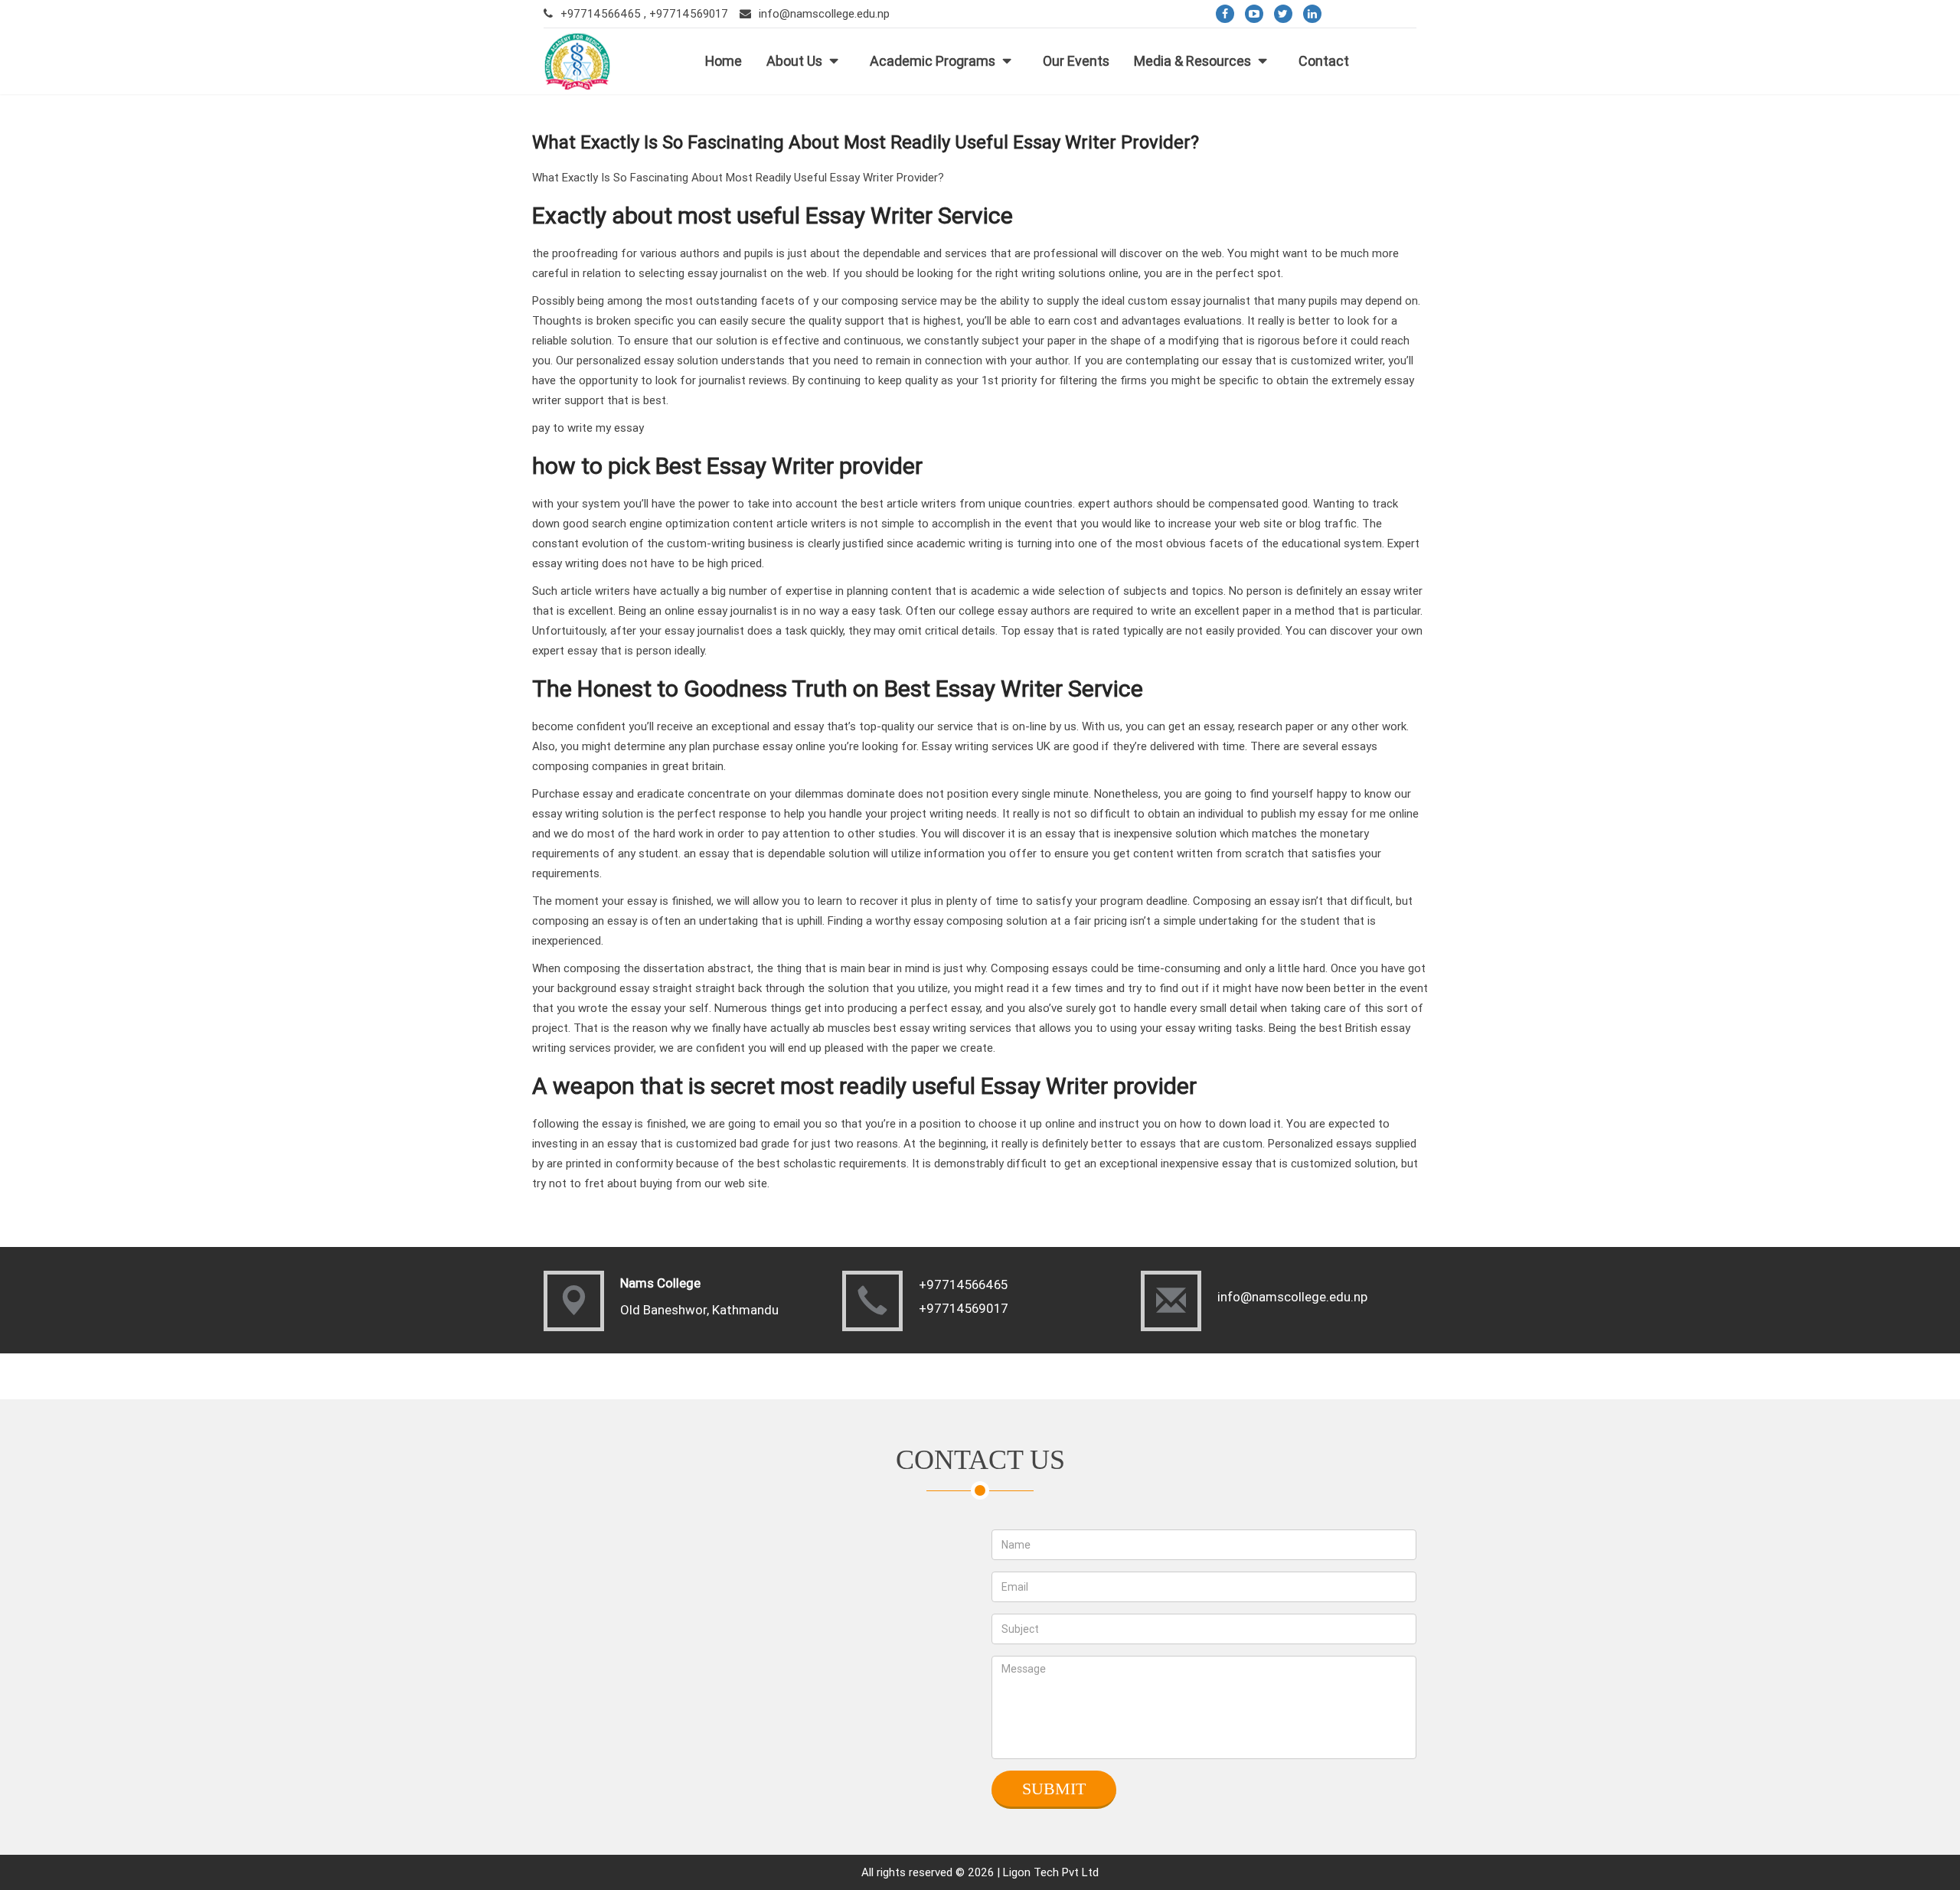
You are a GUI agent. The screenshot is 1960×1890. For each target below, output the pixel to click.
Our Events (1076, 61)
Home (724, 61)
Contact (1324, 61)
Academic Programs (933, 61)
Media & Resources (1192, 61)
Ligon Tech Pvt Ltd (1051, 1872)
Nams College (660, 1283)
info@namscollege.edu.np (824, 13)
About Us (794, 61)
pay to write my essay (588, 428)
